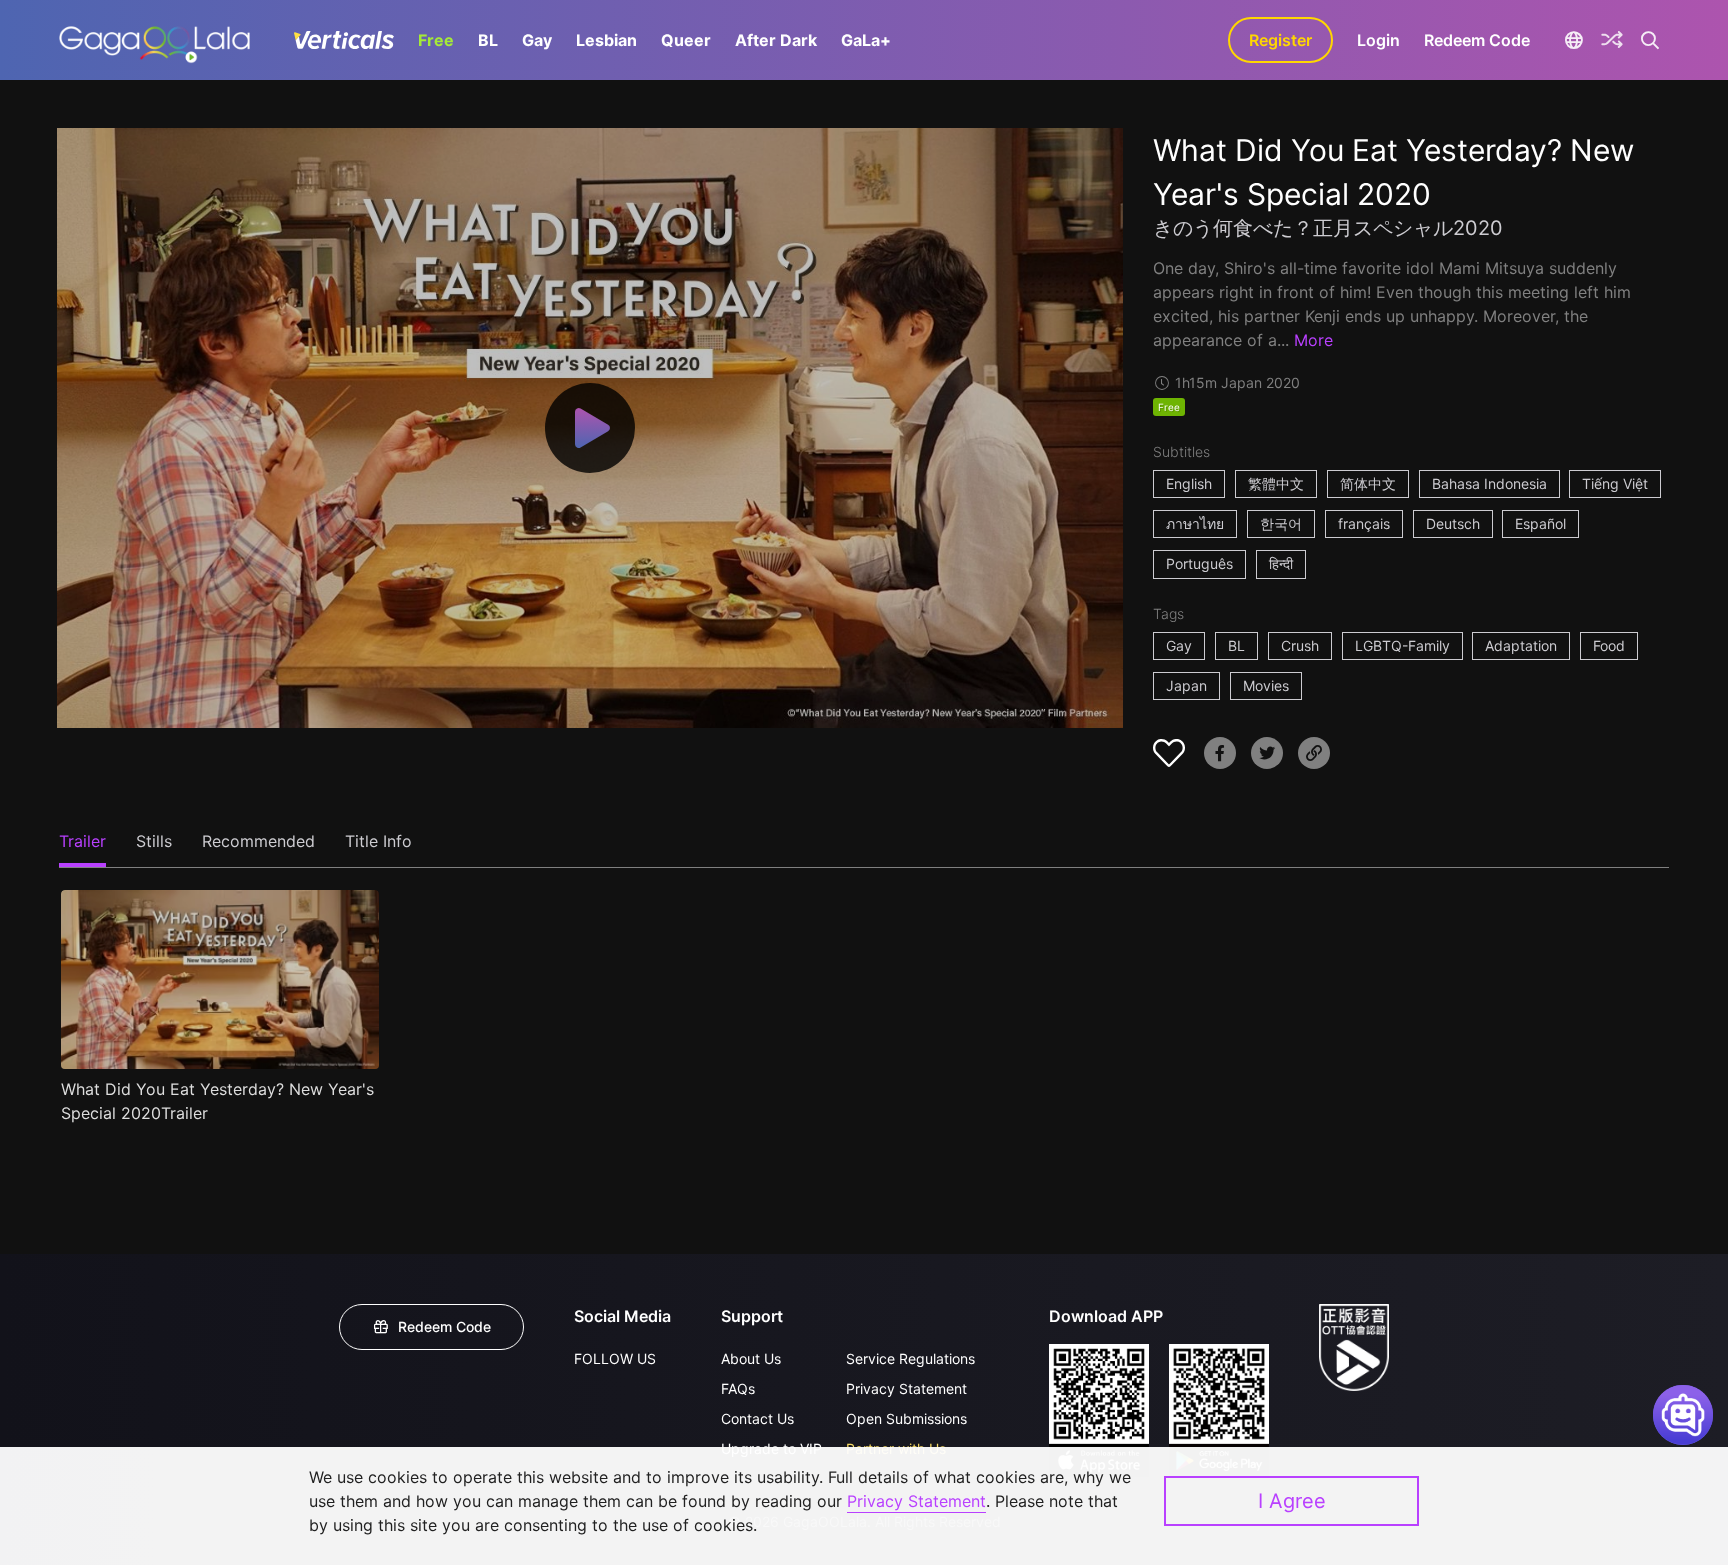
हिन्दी (1281, 563)
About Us (751, 1358)
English (1189, 483)
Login (1378, 40)
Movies (1266, 685)
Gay (537, 40)
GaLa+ (866, 40)
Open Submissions (906, 1418)
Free (436, 40)
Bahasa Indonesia (1489, 483)
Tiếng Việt (1615, 483)
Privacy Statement (906, 1388)
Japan (1186, 685)
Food (1609, 645)
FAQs (738, 1388)
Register (1280, 40)
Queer (686, 40)
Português (1199, 563)
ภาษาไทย (1195, 523)
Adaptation (1521, 645)
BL (488, 40)
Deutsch (1453, 523)
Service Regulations (910, 1358)
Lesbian (606, 40)
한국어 (1281, 523)
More (1313, 340)
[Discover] (1612, 40)
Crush (1300, 645)
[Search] (1650, 40)
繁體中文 (1276, 483)
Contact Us (757, 1418)
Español (1540, 523)
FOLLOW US (615, 1358)
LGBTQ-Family (1402, 645)
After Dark (776, 40)
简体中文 (1368, 483)
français (1364, 523)
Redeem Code (1477, 40)
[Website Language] (1573, 40)
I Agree (1292, 1501)
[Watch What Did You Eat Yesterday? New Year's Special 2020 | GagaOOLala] (154, 40)
